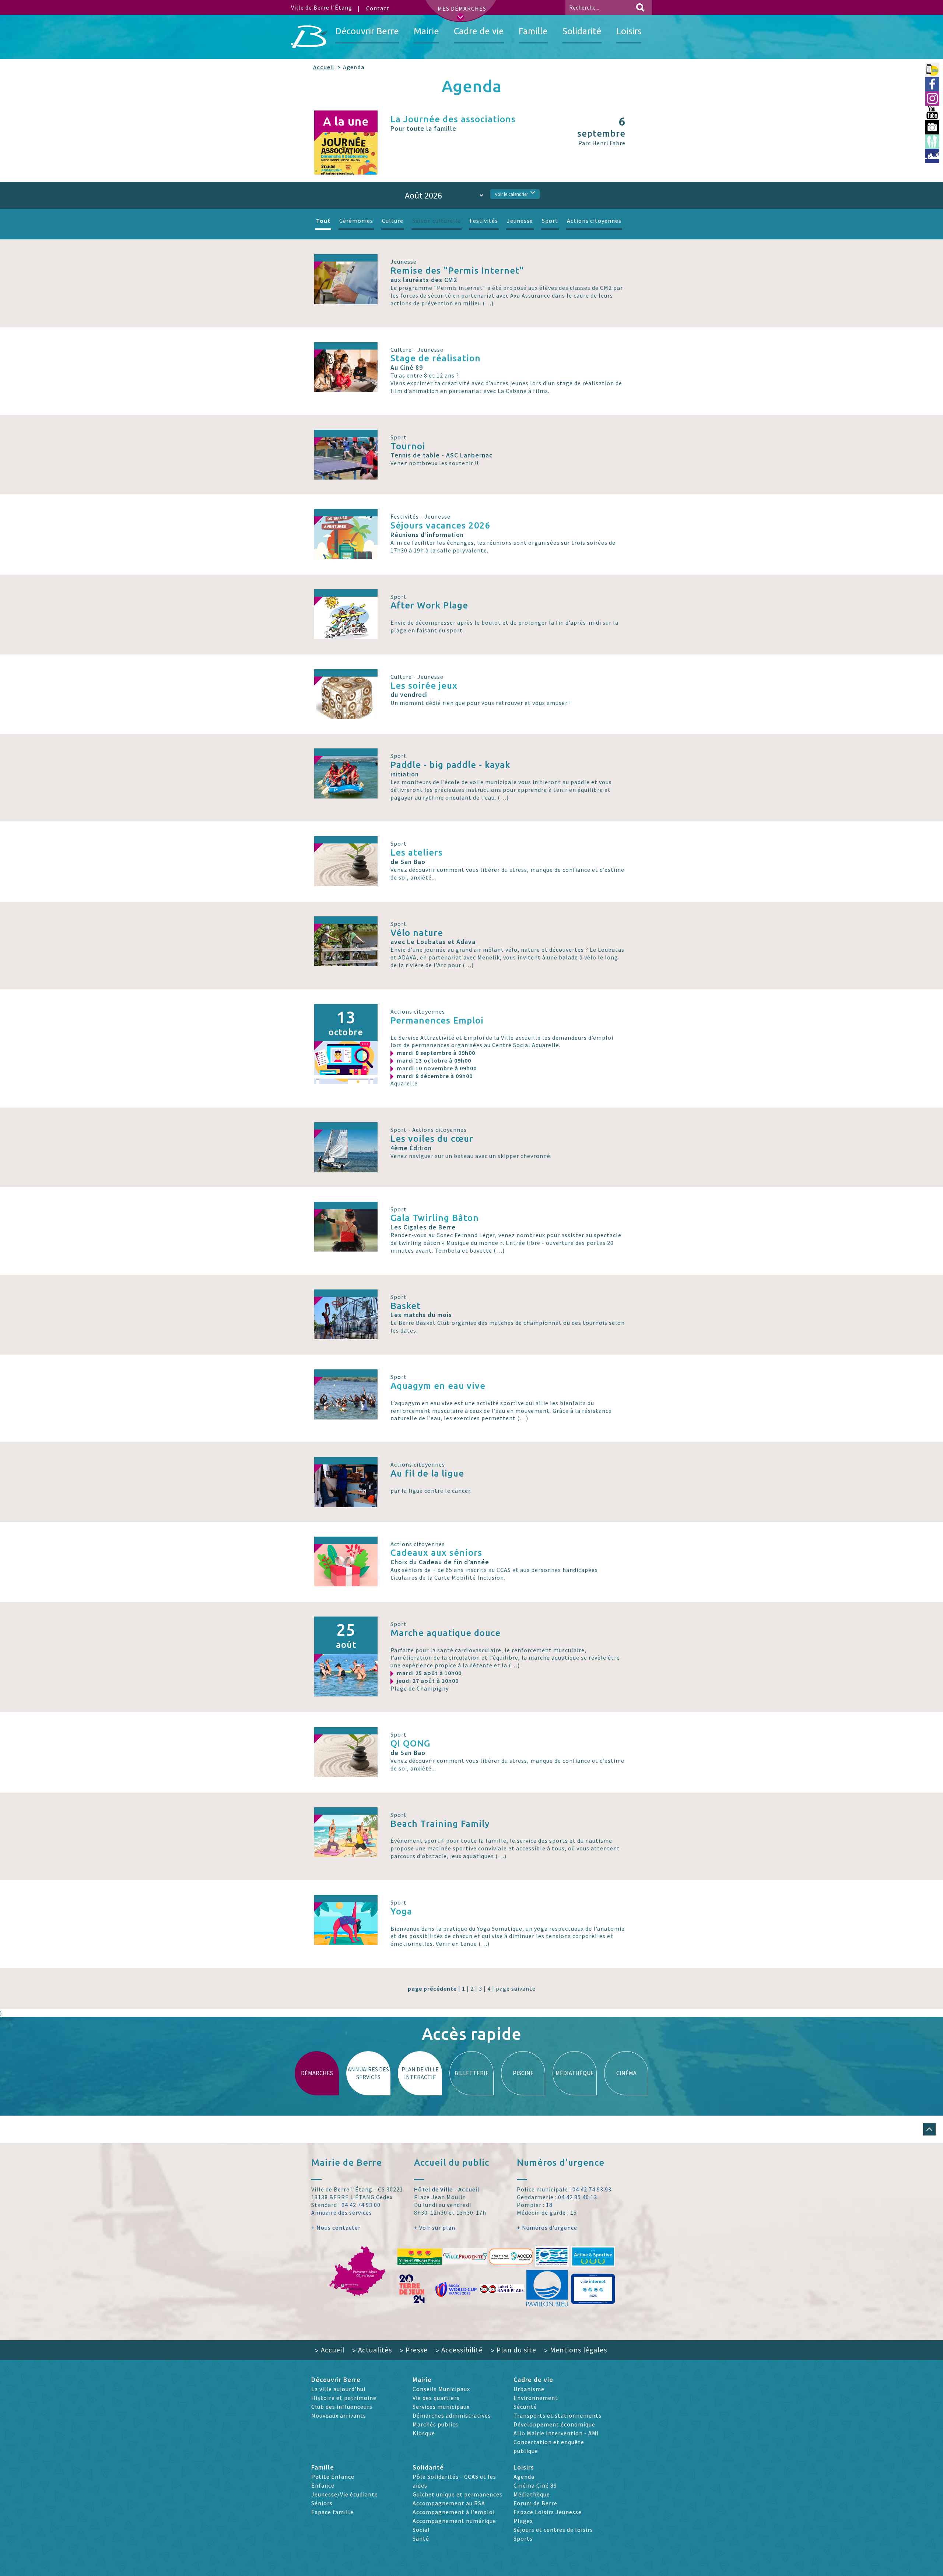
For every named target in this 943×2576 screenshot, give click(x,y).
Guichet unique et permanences (458, 2494)
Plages (523, 2521)
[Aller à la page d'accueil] (309, 37)
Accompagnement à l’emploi (454, 2512)
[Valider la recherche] (640, 7)
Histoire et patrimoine (344, 2398)
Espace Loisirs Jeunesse (548, 2512)
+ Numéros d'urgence (547, 2228)
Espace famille (332, 2512)
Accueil (324, 67)
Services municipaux (441, 2407)
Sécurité (525, 2407)
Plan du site (513, 2350)
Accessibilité (459, 2350)
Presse (414, 2350)
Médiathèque (532, 2494)
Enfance (323, 2485)
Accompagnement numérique (454, 2521)
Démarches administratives (452, 2415)
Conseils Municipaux (441, 2389)
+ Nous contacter (336, 2228)
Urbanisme (529, 2389)
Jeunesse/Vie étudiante (345, 2494)
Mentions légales (576, 2350)
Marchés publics (435, 2424)
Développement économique (554, 2424)
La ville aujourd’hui (338, 2389)
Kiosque (424, 2433)
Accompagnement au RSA (449, 2503)
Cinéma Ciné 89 (535, 2485)
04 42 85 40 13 (578, 2197)
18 (549, 2205)
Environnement (536, 2398)
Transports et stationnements (558, 2415)
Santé (421, 2538)
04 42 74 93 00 (361, 2205)
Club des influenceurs (342, 2407)
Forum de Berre (535, 2503)
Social (421, 2530)
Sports (523, 2538)
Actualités (372, 2350)
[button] (929, 2129)
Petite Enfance (333, 2477)
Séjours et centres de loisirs (553, 2530)
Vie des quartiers (436, 2398)
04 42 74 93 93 (592, 2189)
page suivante (516, 1989)
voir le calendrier (511, 194)
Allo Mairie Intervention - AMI (556, 2433)
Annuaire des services (342, 2212)
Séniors (322, 2503)
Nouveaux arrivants (339, 2415)
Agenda (524, 2477)
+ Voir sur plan (435, 2228)
